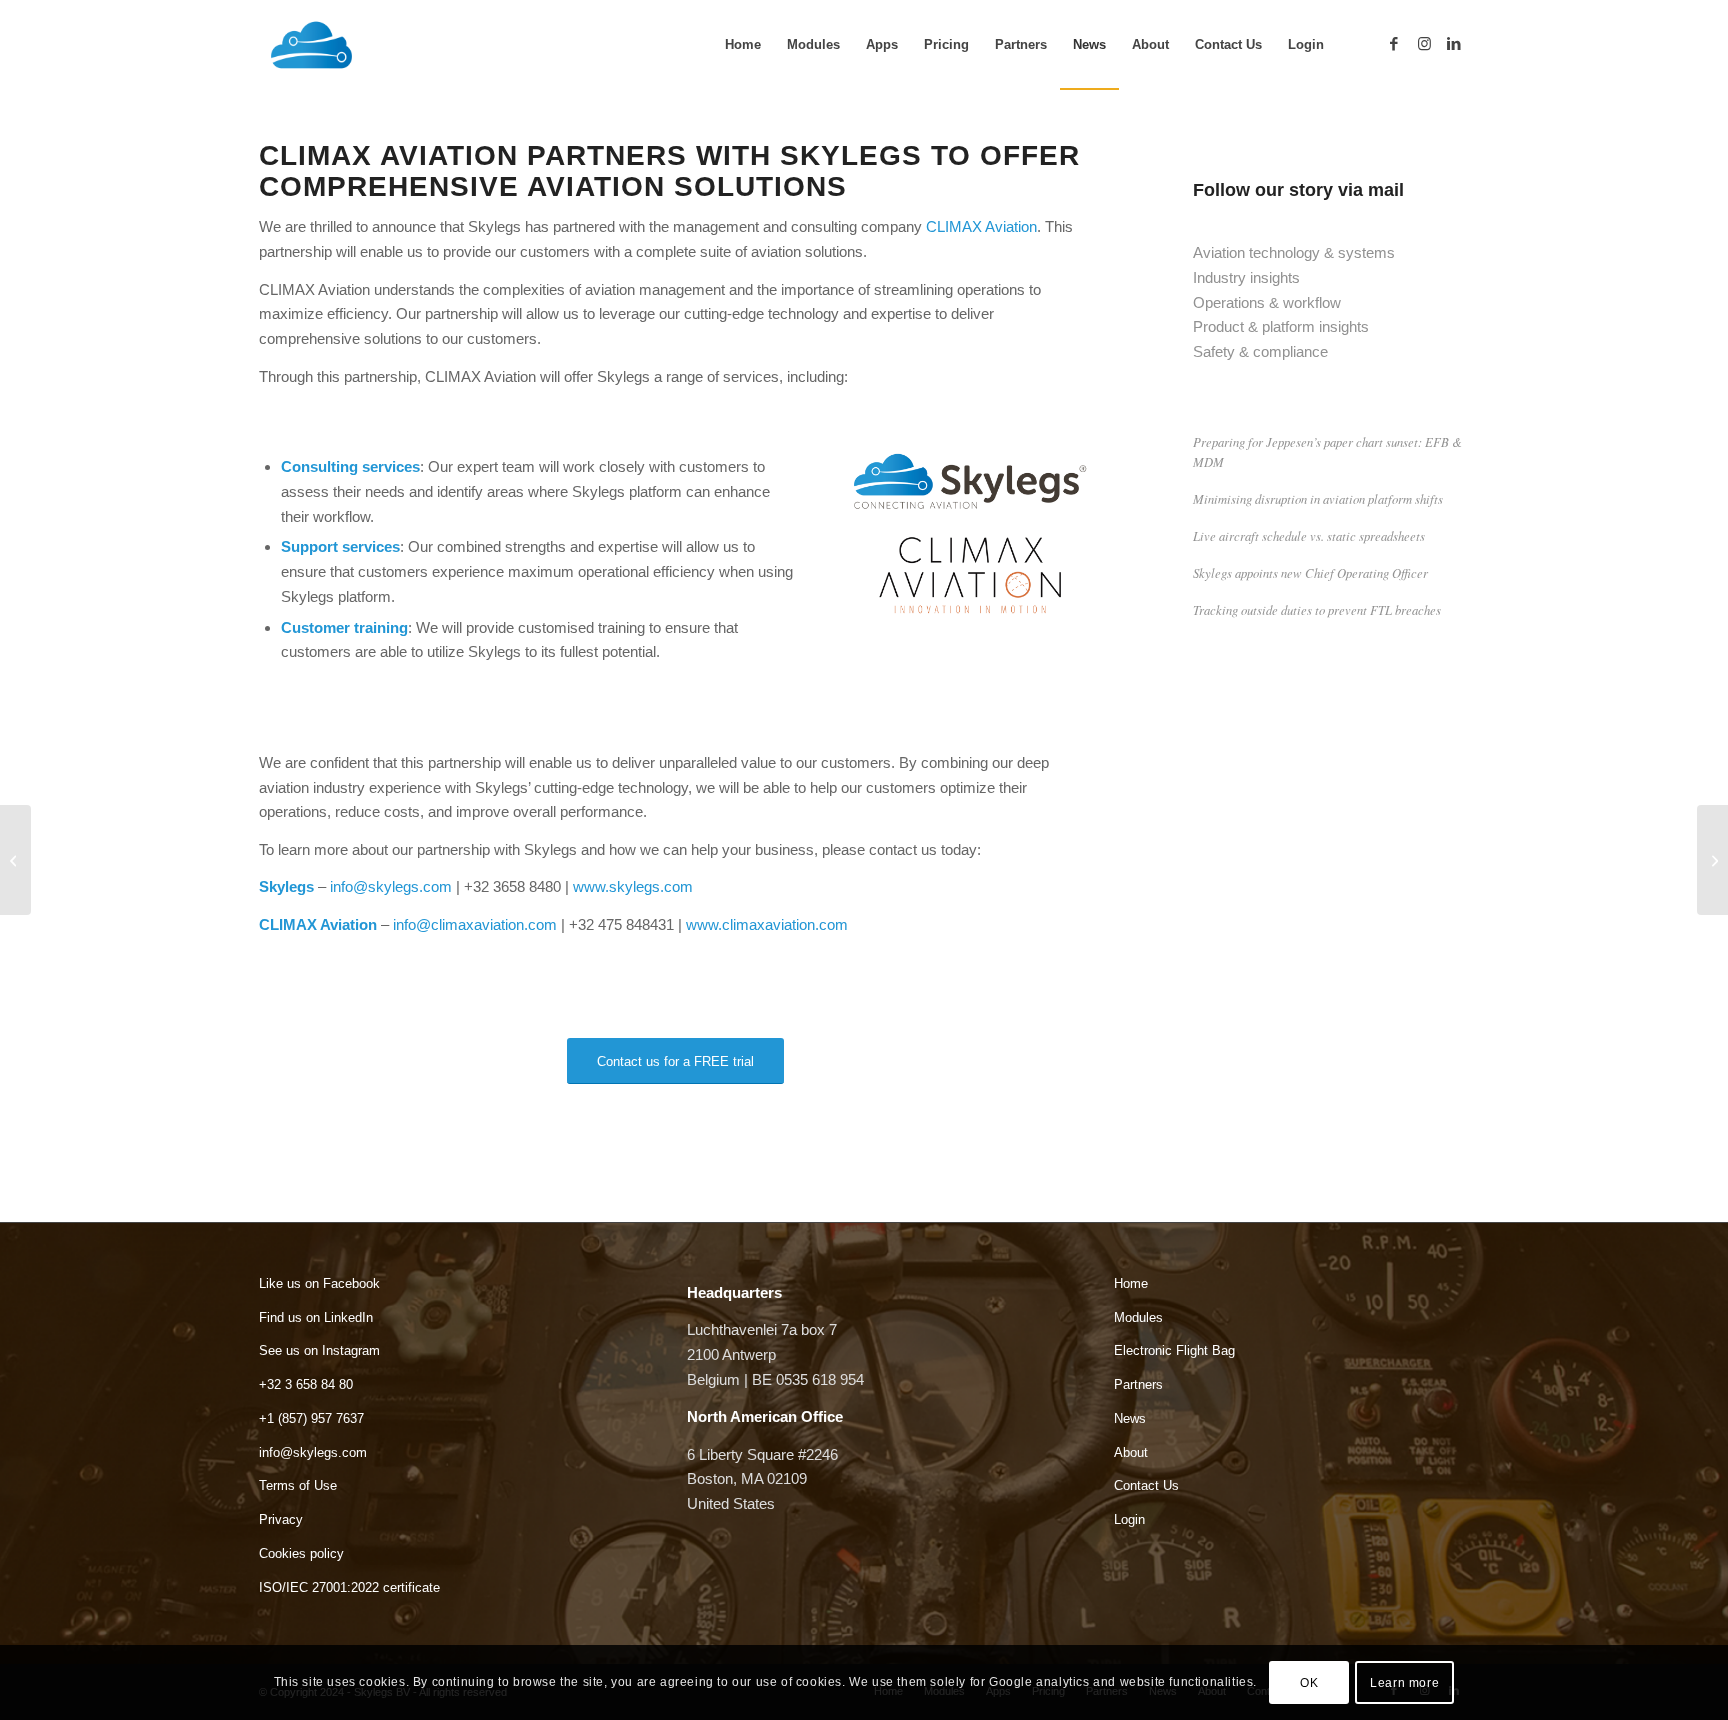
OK (1309, 1682)
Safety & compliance (1260, 351)
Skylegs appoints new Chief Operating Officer (1310, 572)
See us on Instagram (319, 1350)
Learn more (1404, 1682)
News (1130, 1418)
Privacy (281, 1519)
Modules (1138, 1317)
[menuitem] (743, 45)
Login (1129, 1519)
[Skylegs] (399, 45)
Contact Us (1146, 1485)
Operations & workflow (1267, 302)
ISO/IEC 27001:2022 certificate (349, 1587)
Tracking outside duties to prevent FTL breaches (1317, 609)
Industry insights (1246, 277)
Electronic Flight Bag (1174, 1350)
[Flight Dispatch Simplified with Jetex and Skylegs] (15, 860)
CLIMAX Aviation (981, 226)
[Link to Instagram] (1424, 44)
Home (1131, 1283)
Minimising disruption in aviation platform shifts (1318, 498)
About (1131, 1452)
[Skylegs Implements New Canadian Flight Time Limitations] (1712, 860)
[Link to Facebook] (1394, 44)
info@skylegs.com (391, 886)
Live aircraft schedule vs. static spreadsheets (1309, 535)
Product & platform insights (1281, 326)
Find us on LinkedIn (316, 1317)
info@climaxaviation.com (475, 924)
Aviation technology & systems (1294, 252)
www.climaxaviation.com (767, 924)
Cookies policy (301, 1553)
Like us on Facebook (319, 1283)
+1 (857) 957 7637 (311, 1418)
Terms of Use (298, 1485)
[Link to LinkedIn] (1454, 44)
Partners (1138, 1384)
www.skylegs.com (633, 886)
